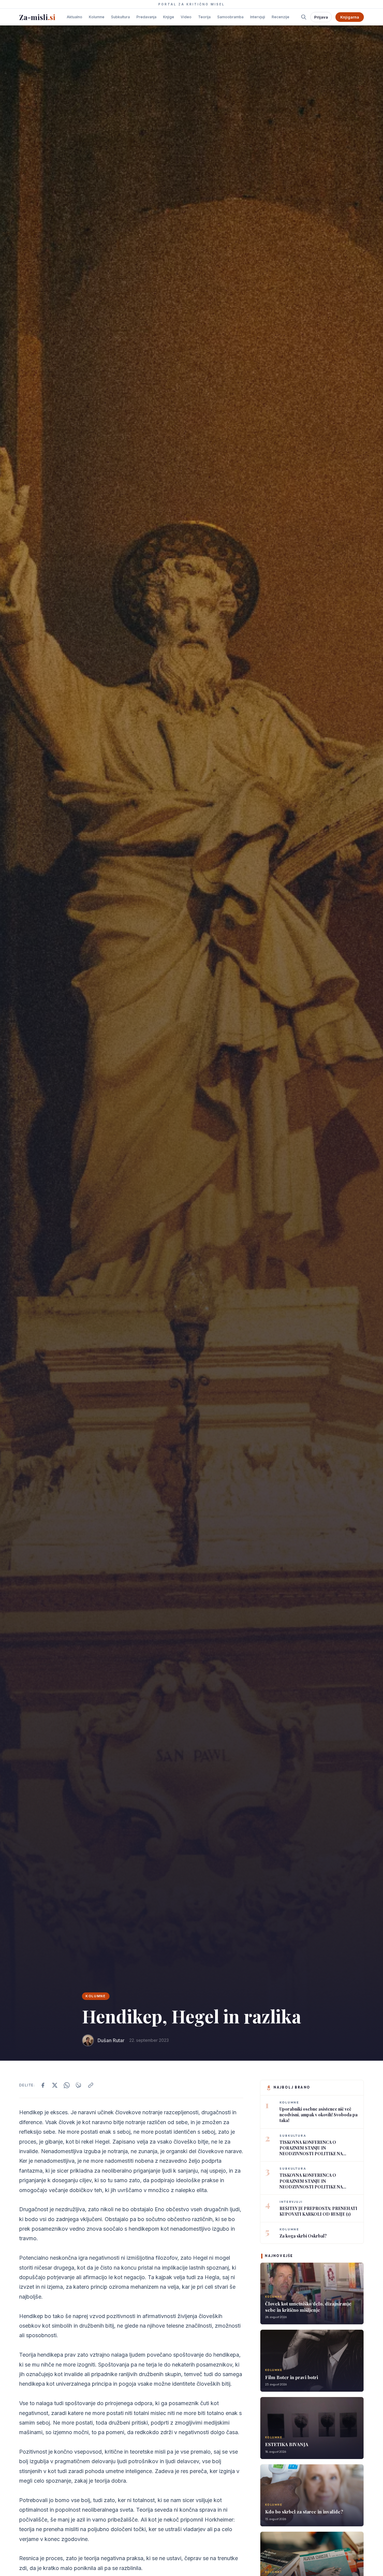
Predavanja (146, 17)
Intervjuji (258, 17)
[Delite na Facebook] (43, 2085)
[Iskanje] (304, 17)
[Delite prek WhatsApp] (67, 2085)
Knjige (169, 17)
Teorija (204, 17)
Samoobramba (230, 17)
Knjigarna (350, 17)
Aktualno (75, 17)
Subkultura (120, 17)
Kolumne (97, 17)
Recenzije (281, 17)
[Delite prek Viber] (79, 2085)
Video (186, 17)
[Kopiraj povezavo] (91, 2085)
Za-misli (37, 17)
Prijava (321, 17)
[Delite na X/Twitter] (55, 2085)
